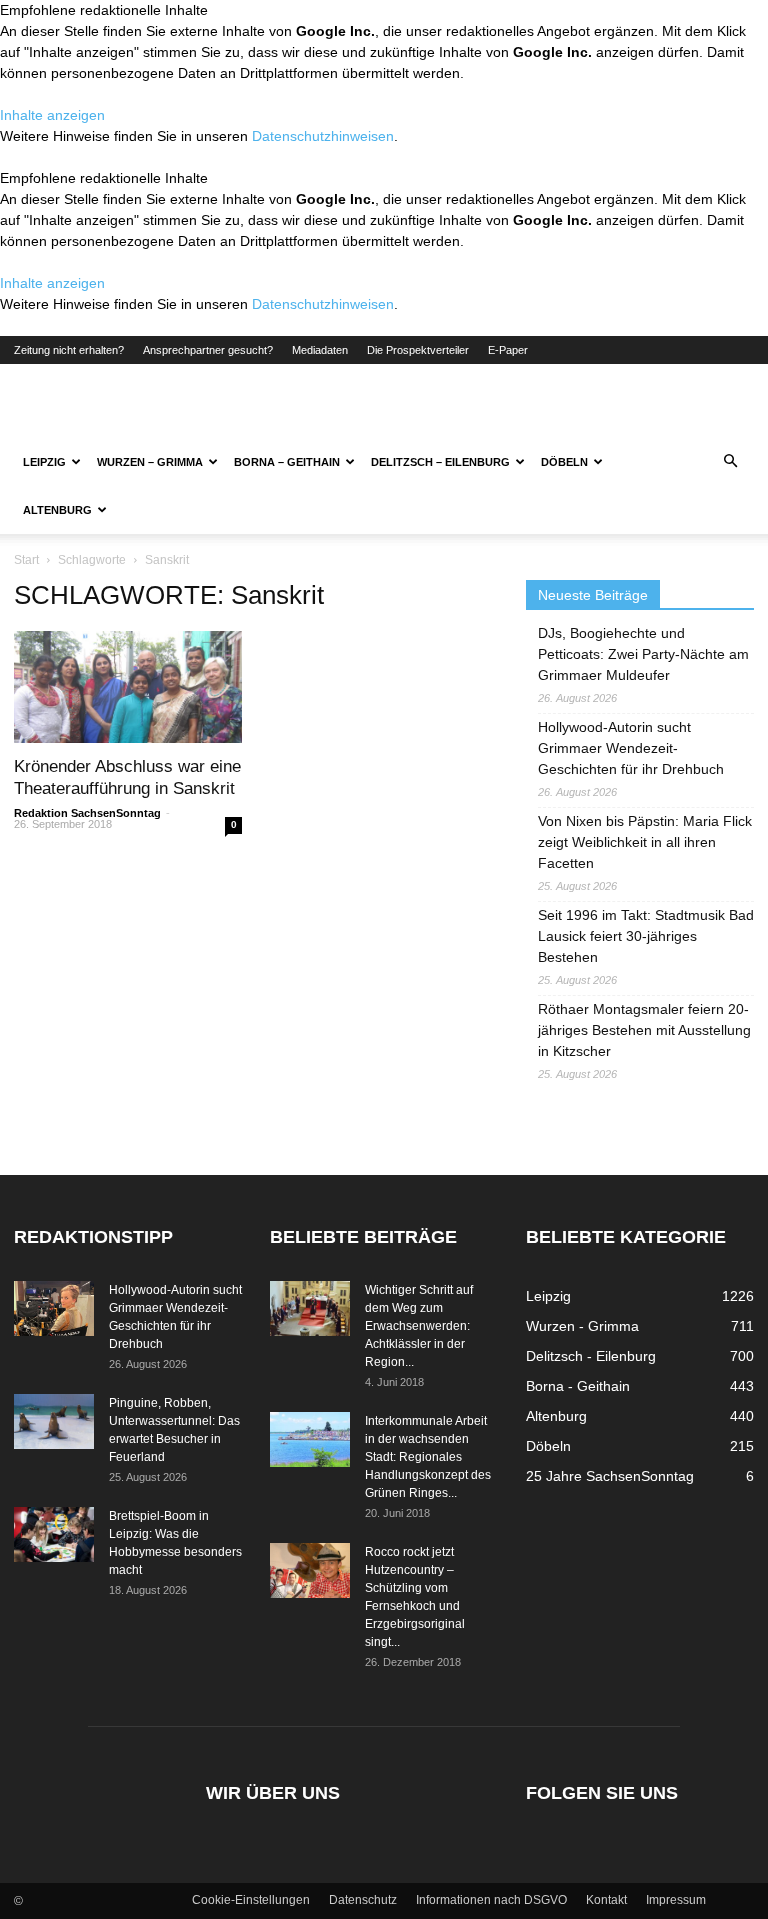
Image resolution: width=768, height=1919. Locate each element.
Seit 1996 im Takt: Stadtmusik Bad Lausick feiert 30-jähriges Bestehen (646, 936)
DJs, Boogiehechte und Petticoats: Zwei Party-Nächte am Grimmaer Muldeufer (643, 654)
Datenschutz (363, 1900)
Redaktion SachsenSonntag (87, 813)
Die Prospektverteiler (418, 350)
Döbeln (564, 462)
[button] (730, 462)
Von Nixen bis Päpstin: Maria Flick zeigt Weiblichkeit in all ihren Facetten (645, 842)
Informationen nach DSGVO (491, 1900)
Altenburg (57, 510)
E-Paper (508, 350)
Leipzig (44, 462)
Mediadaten (320, 350)
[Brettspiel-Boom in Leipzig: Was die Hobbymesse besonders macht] (54, 1534)
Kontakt (606, 1900)
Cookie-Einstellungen (251, 1900)
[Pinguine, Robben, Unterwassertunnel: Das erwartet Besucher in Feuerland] (54, 1421)
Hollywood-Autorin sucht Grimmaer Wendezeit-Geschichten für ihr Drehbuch (631, 748)
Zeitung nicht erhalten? (69, 350)
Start (26, 560)
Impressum (676, 1900)
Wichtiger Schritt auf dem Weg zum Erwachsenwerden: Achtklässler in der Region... (419, 1326)
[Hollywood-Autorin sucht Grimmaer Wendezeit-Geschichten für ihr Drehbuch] (54, 1308)
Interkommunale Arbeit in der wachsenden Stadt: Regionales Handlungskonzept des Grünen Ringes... (428, 1457)
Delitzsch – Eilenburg (440, 462)
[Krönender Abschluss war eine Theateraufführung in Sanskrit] (128, 687)
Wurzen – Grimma (150, 462)
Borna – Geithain (287, 462)
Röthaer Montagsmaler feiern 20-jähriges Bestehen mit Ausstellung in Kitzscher (644, 1030)
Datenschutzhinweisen (323, 136)
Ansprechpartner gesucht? (208, 350)
